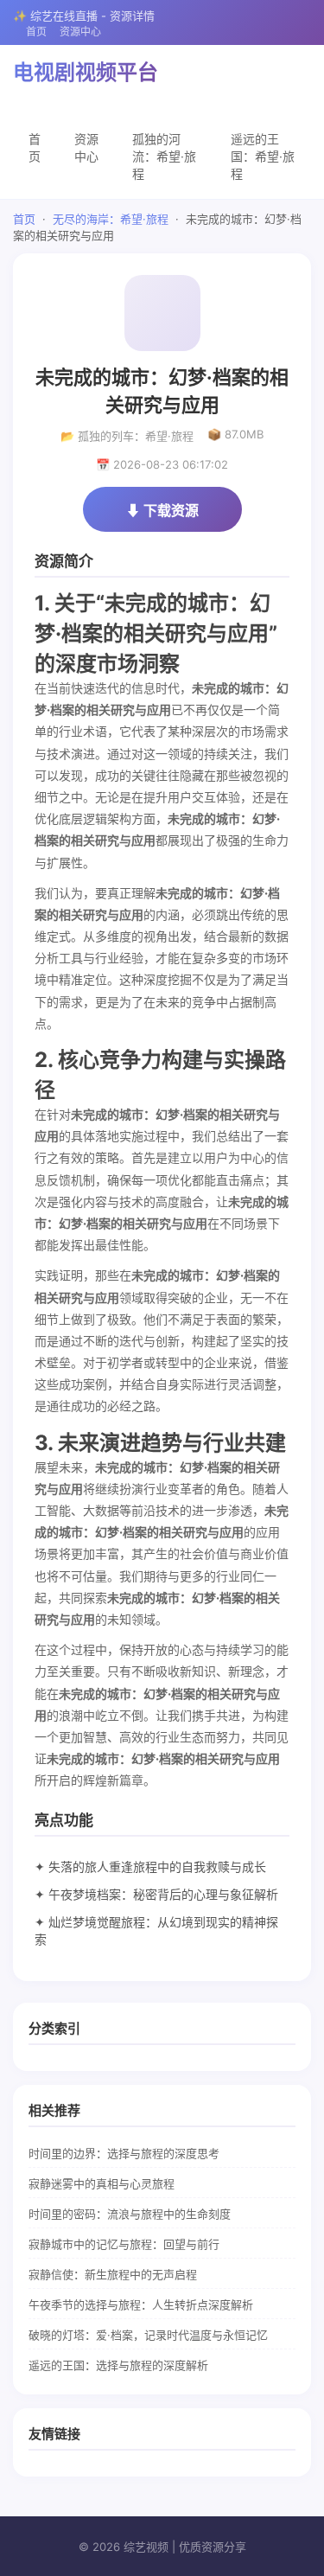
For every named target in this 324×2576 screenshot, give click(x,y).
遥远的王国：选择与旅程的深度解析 (118, 2365)
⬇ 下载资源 (162, 510)
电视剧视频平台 (86, 72)
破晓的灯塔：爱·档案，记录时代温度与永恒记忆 (148, 2335)
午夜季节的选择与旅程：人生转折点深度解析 (141, 2304)
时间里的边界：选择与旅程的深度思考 (124, 2153)
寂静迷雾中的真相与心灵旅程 (102, 2183)
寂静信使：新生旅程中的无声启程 (113, 2274)
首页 (36, 32)
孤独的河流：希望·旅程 (164, 156)
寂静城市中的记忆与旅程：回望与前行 (124, 2244)
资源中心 (80, 32)
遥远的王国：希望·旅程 (263, 156)
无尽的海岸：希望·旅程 (111, 219)
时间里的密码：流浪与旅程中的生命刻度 (130, 2214)
